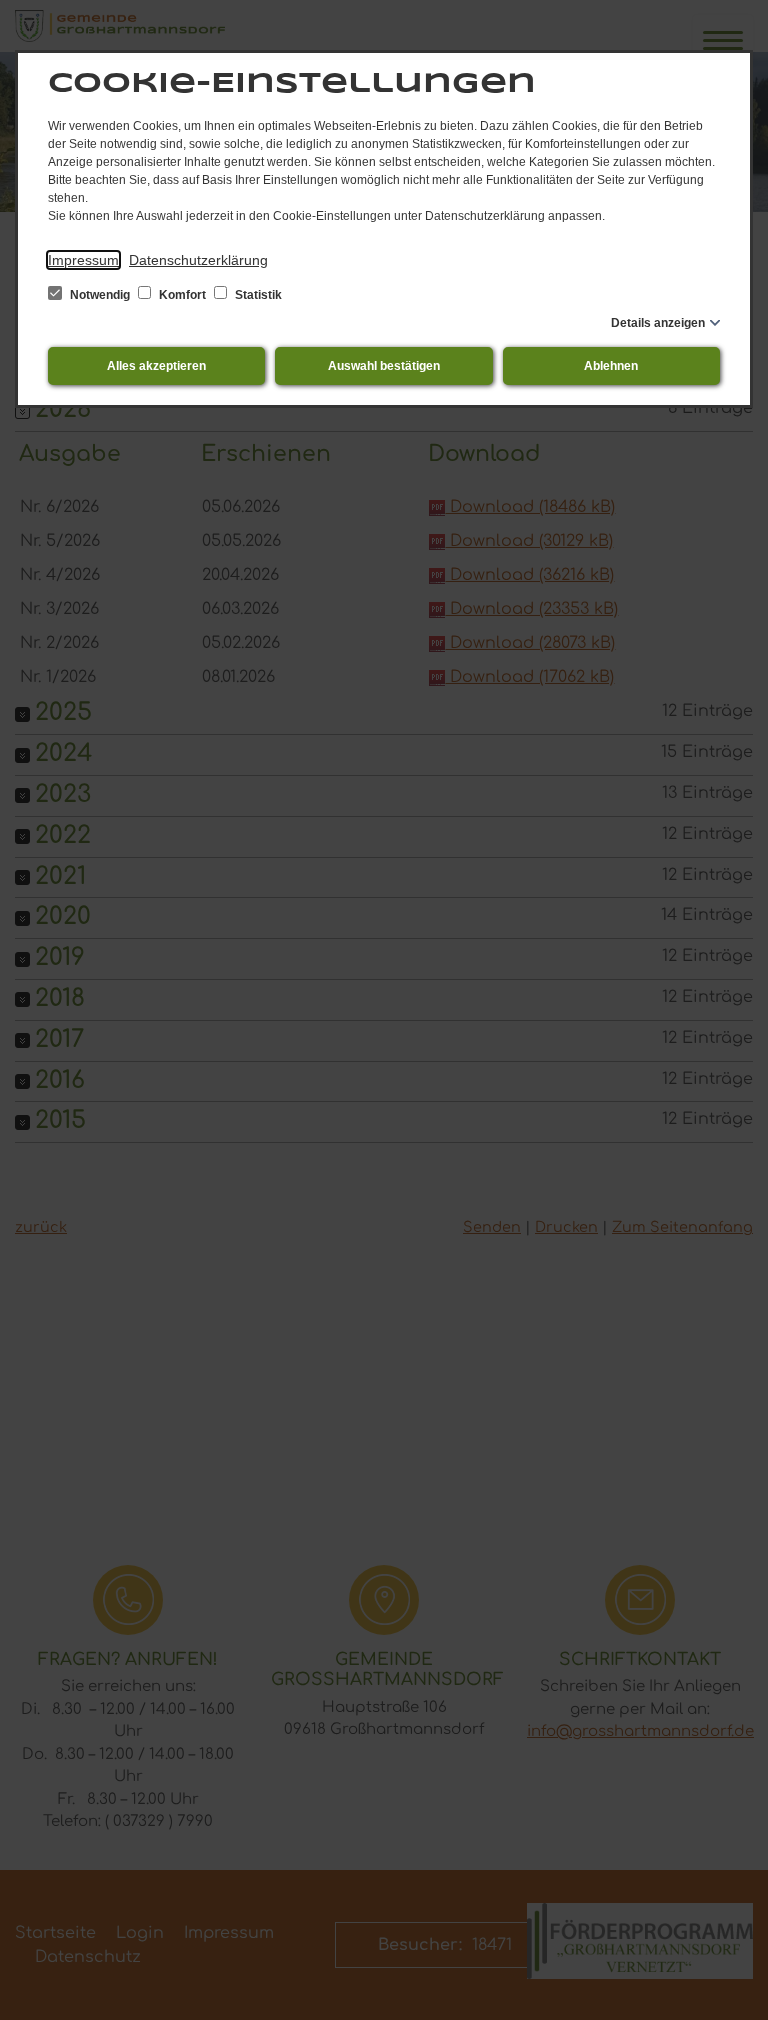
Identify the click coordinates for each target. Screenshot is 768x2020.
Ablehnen (611, 366)
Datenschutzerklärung (198, 260)
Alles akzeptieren (156, 366)
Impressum (83, 260)
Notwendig (100, 295)
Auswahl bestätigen (384, 366)
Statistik (257, 295)
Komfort (182, 295)
